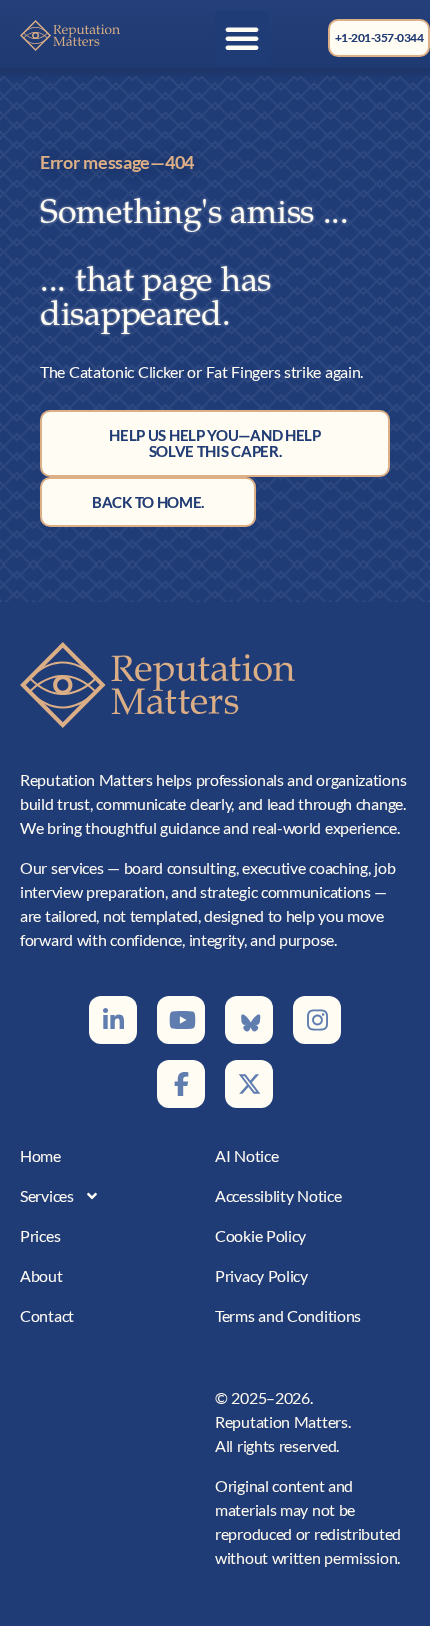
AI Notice (246, 1155)
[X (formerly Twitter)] (249, 1084)
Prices (40, 1235)
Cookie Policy (260, 1235)
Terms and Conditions (288, 1315)
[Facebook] (181, 1084)
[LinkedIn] (113, 1020)
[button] (242, 38)
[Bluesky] (249, 1020)
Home (40, 1155)
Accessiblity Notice (278, 1195)
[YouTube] (181, 1020)
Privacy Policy (261, 1275)
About (41, 1275)
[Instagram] (317, 1020)
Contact (47, 1315)
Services (47, 1195)
